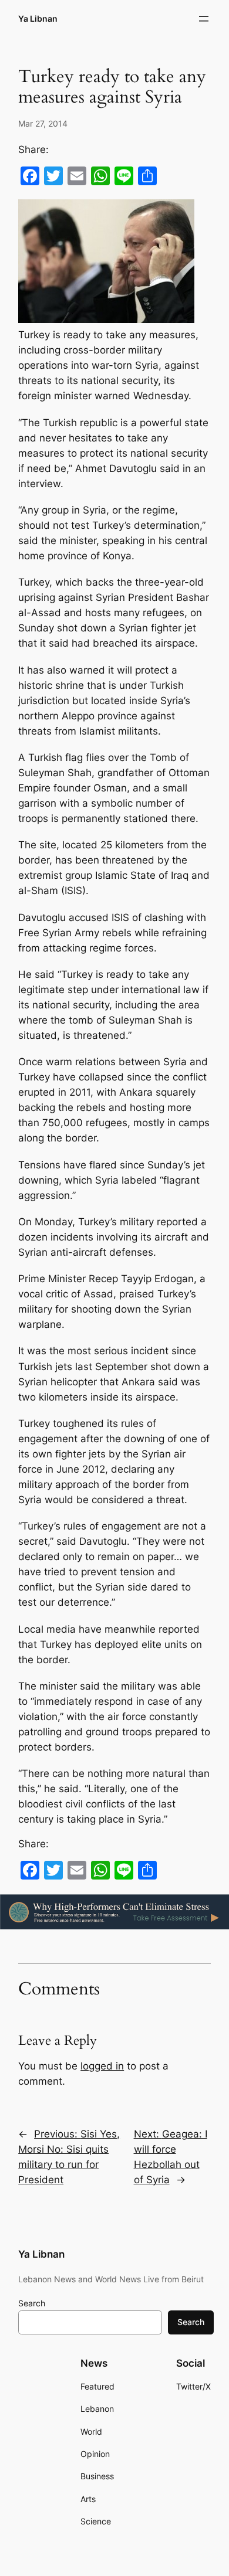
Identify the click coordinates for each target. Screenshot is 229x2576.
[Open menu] (204, 19)
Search (32, 2303)
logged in (102, 2066)
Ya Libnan (38, 18)
